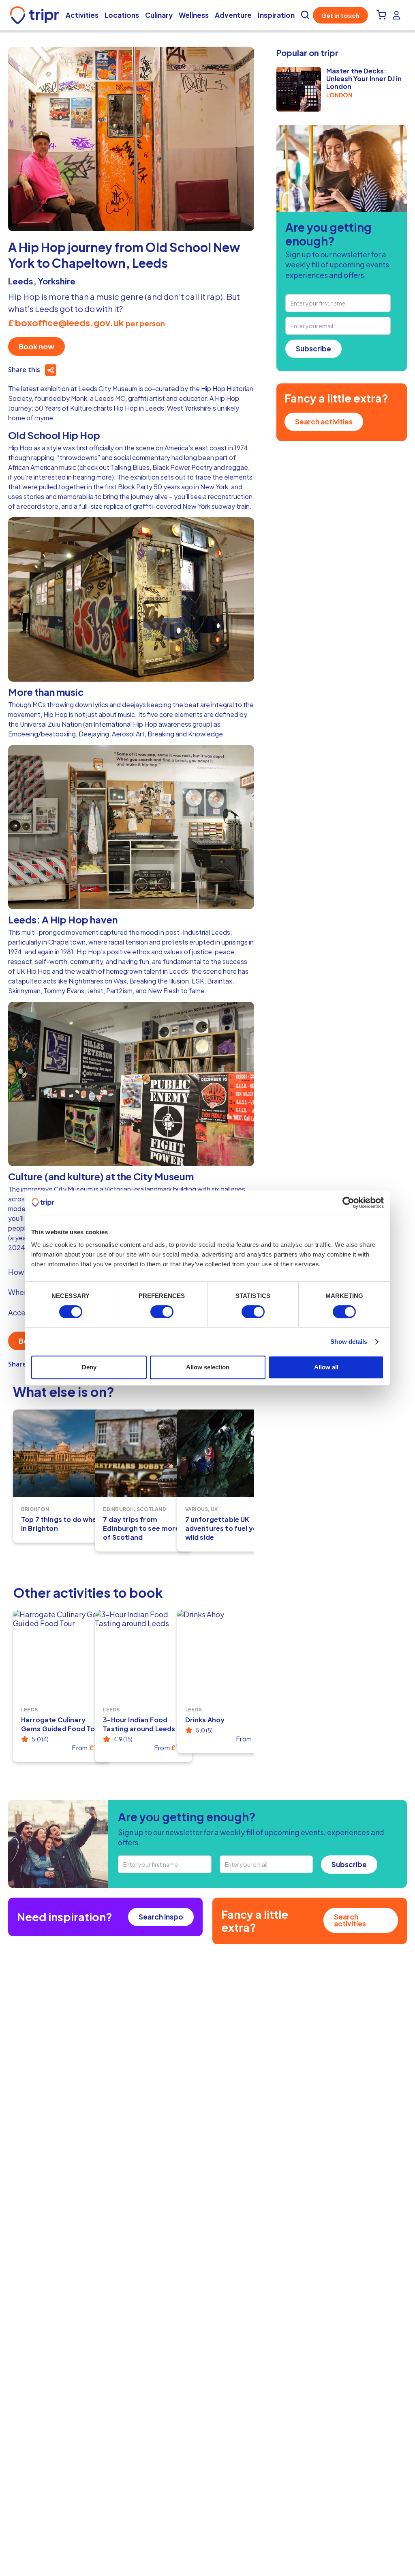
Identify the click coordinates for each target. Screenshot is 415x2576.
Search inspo (161, 1917)
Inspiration (276, 15)
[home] (36, 15)
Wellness (194, 15)
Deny (89, 1367)
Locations (122, 15)
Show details (349, 1342)
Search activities (324, 422)
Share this (24, 370)
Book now (36, 346)
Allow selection (208, 1367)
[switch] (162, 1312)
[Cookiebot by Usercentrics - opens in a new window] (348, 1203)
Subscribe (313, 349)
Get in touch (340, 15)
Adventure (233, 15)
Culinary (159, 15)
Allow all (326, 1367)
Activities (82, 15)
